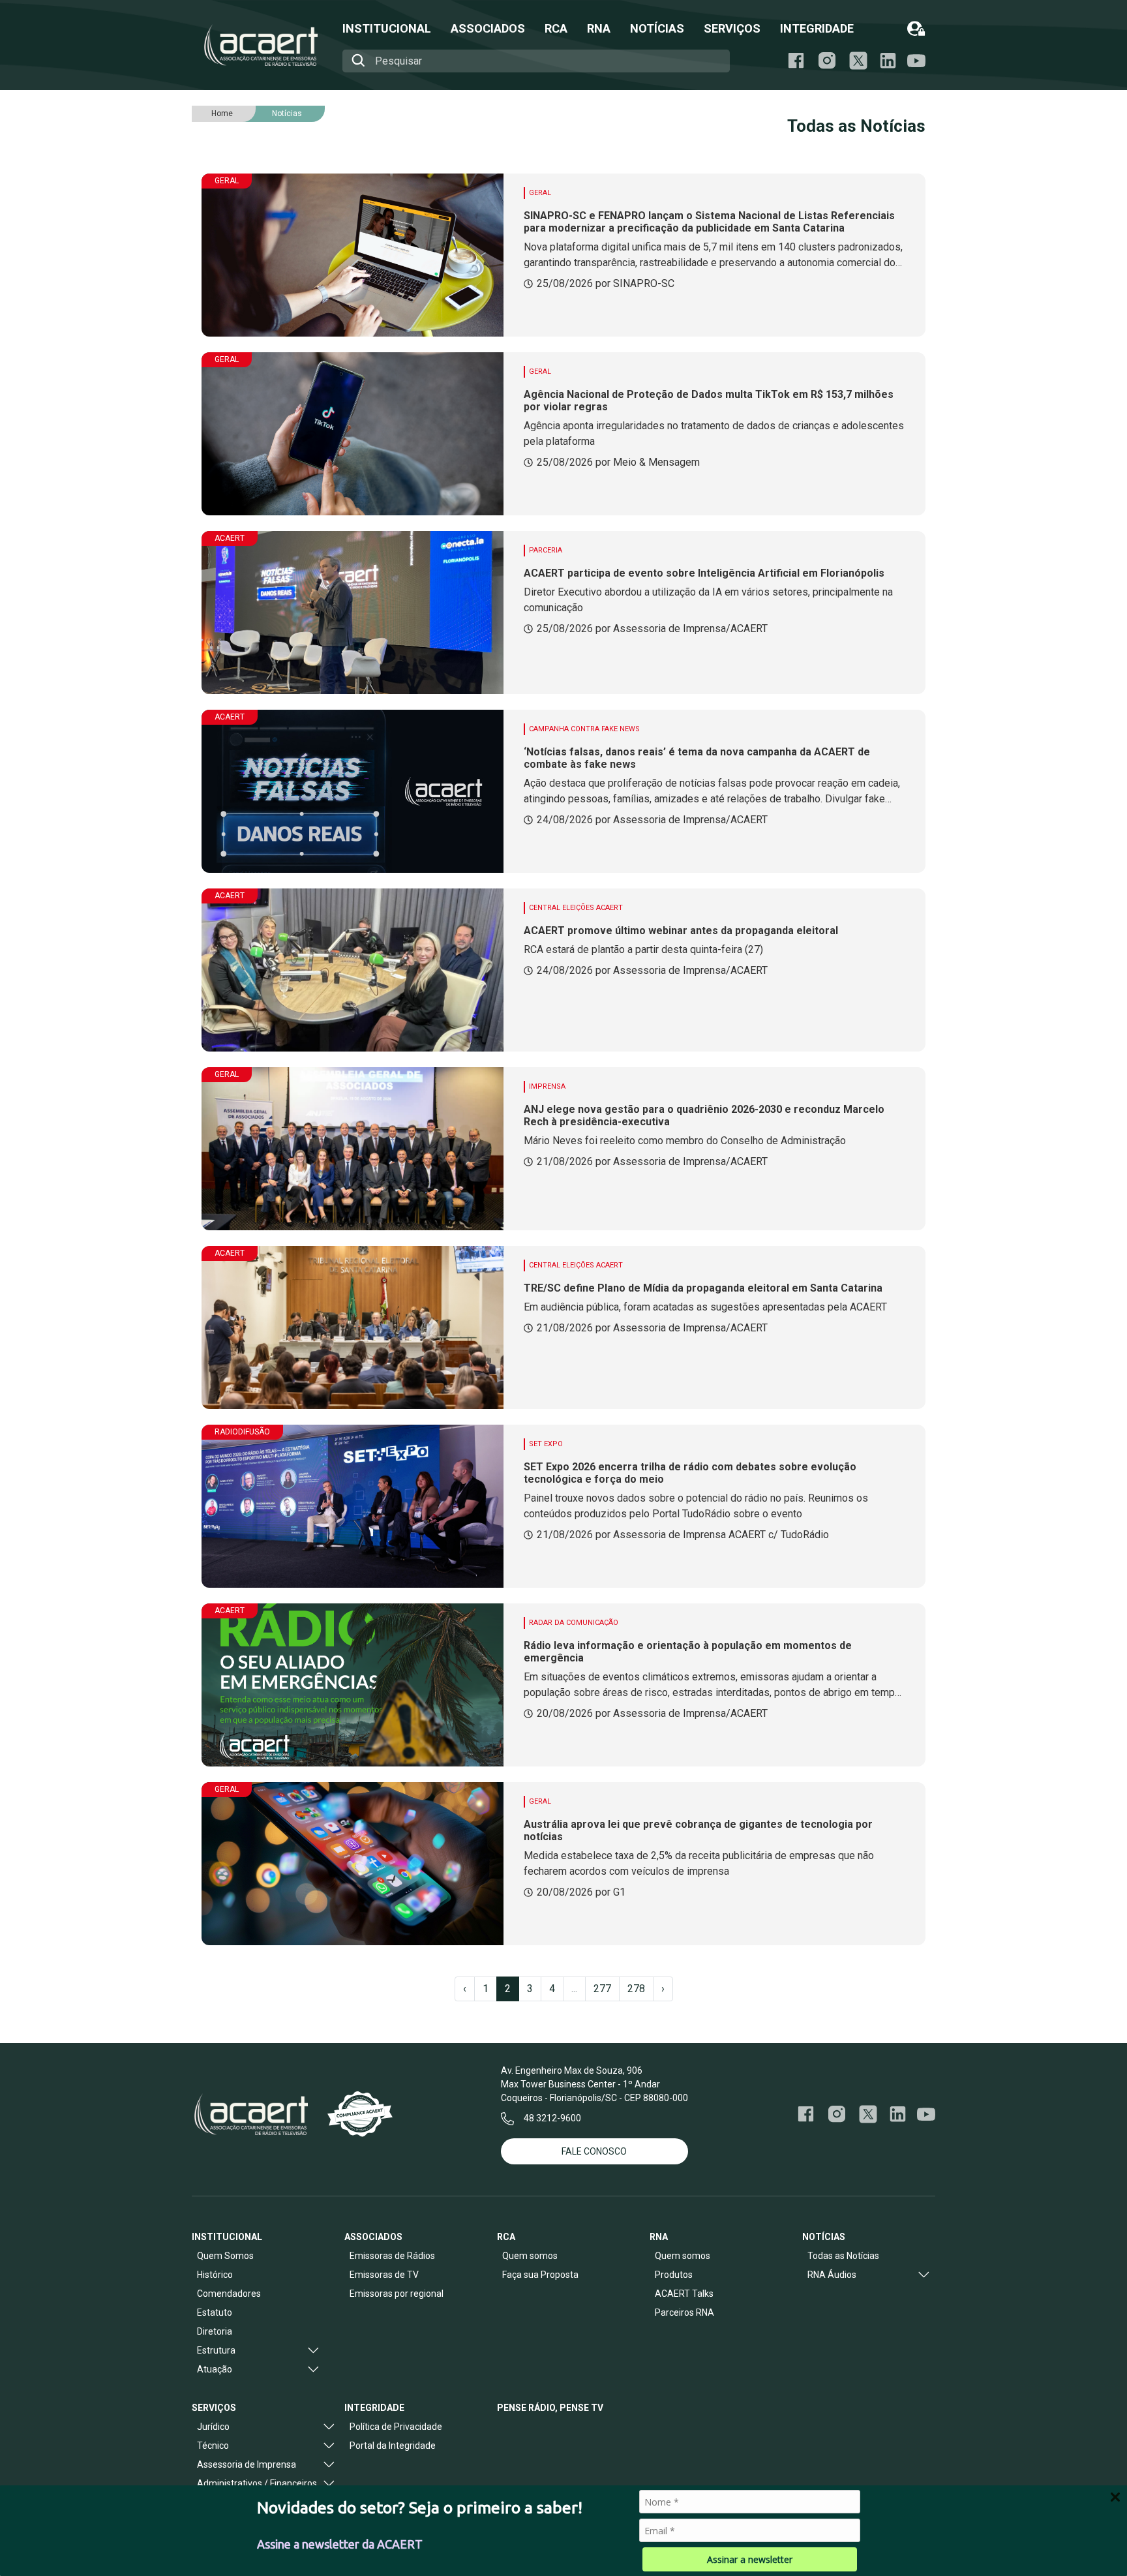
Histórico (215, 2275)
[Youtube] (916, 61)
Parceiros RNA (684, 2312)
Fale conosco (594, 2151)
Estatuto (215, 2312)
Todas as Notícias (843, 2256)
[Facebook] (796, 61)
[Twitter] (868, 2114)
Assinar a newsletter (750, 2559)
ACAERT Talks (684, 2294)
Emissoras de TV (384, 2275)
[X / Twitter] (858, 61)
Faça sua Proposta (540, 2275)
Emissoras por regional (397, 2294)
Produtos (674, 2275)
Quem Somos (225, 2256)
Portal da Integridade (393, 2446)
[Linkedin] (888, 61)
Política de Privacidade (396, 2427)
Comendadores (229, 2294)
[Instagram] (827, 61)
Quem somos (530, 2256)
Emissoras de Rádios (392, 2256)
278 (636, 1989)
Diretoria (215, 2331)
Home (222, 114)
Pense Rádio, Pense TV (550, 2408)
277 (602, 1989)
